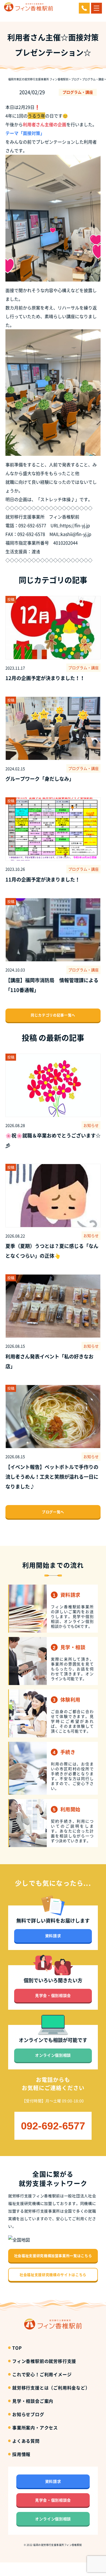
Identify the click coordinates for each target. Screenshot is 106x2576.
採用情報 (21, 2454)
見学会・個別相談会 (53, 1995)
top (17, 2348)
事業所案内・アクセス (35, 2428)
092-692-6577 (53, 2126)
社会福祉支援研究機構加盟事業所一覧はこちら (53, 2256)
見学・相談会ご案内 (33, 2401)
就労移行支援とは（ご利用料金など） (51, 2388)
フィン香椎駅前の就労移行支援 (44, 2361)
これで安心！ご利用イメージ (42, 2374)
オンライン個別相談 (53, 2055)
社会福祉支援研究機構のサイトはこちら (53, 2275)
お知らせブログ (28, 2414)
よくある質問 (26, 2441)
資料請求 (53, 1936)
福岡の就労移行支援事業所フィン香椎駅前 (58, 2545)
